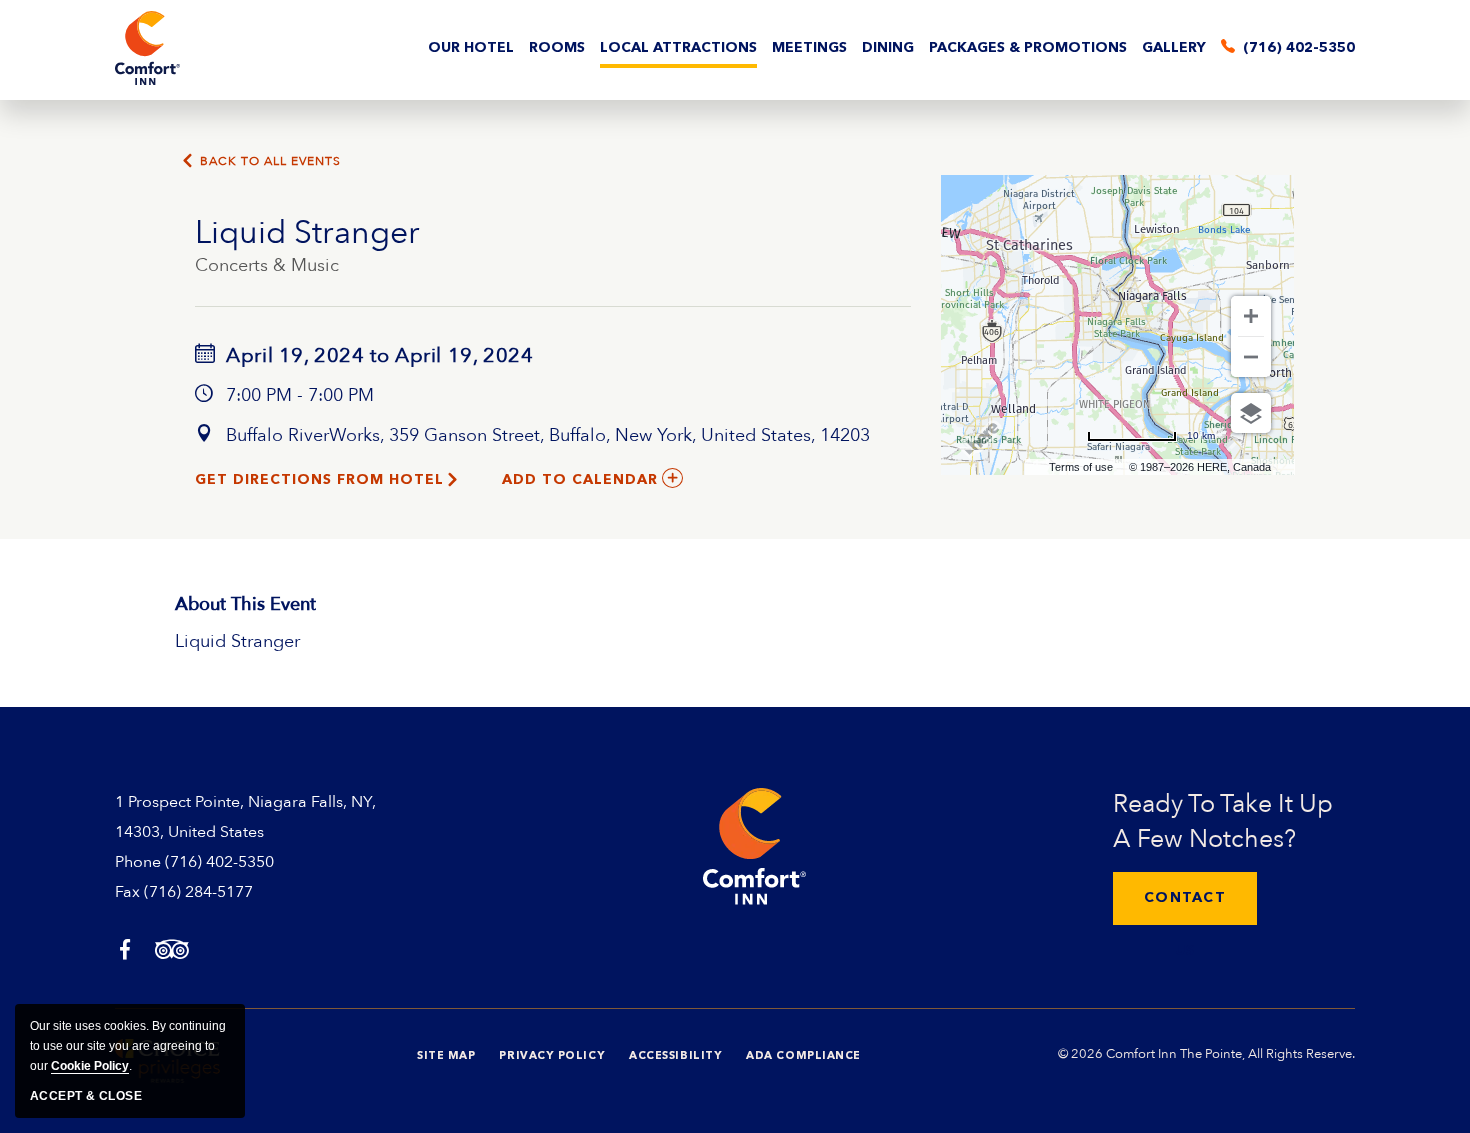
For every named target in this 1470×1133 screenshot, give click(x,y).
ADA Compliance (803, 1056)
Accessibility (675, 1056)
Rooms (557, 48)
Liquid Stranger (307, 233)
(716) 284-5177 (198, 892)
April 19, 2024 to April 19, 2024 (377, 355)
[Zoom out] (1251, 357)
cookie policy (90, 1066)
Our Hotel (471, 48)
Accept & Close (86, 1096)
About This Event (245, 604)
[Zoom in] (1251, 316)
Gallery (1174, 48)
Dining (888, 48)
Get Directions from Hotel (319, 480)
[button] (1185, 898)
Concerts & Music (267, 265)
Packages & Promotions (1028, 48)
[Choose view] (1251, 413)
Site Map (446, 1056)
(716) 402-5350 (219, 862)
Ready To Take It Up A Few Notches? (1223, 821)
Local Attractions (678, 48)
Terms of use (1081, 467)
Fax (127, 892)
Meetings (809, 48)
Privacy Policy (552, 1056)
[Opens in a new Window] (125, 951)
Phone (138, 862)
